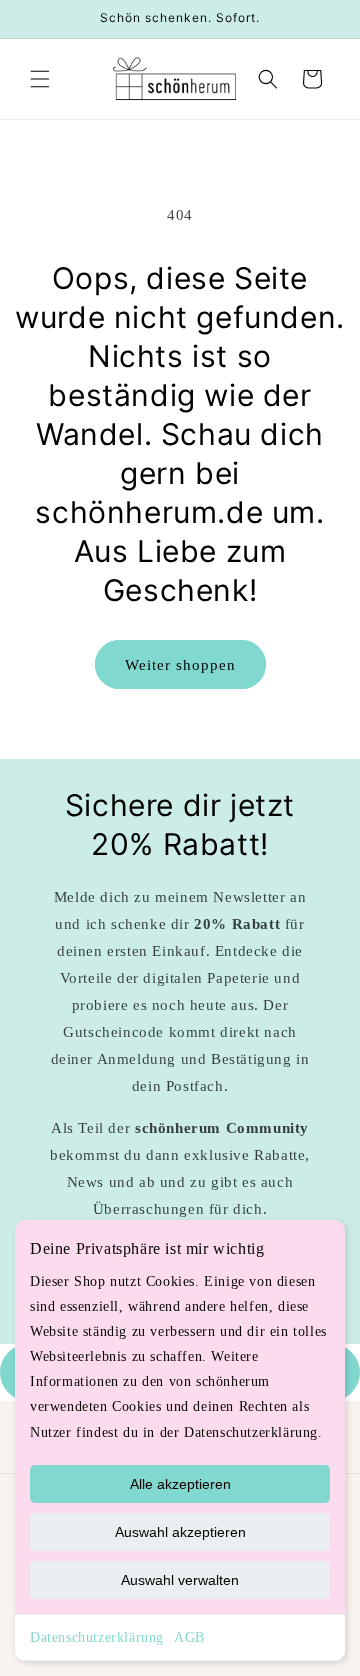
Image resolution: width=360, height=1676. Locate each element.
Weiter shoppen (180, 665)
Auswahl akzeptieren (180, 1532)
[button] (40, 79)
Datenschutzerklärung (97, 1637)
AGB (189, 1637)
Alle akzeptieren (180, 1484)
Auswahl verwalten (180, 1580)
